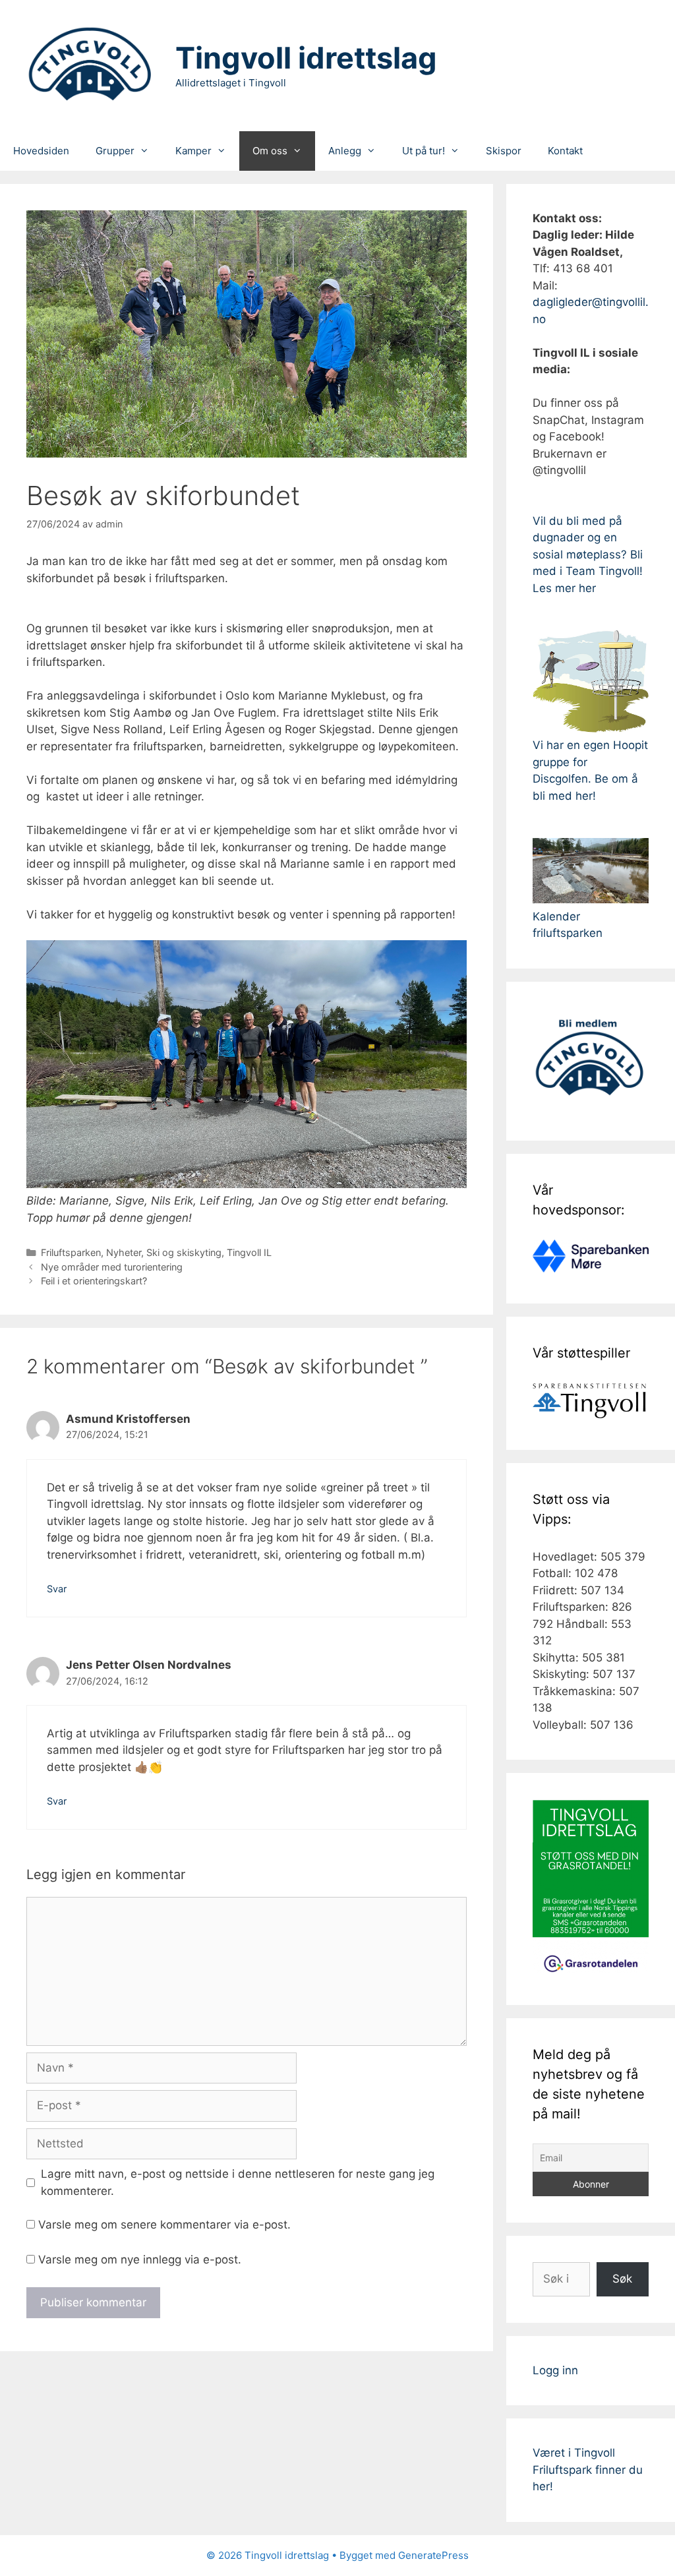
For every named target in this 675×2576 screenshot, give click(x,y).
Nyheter (124, 1252)
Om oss (270, 151)
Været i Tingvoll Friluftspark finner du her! (588, 2470)
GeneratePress (433, 2555)
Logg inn (555, 2370)
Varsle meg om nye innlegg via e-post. (140, 2260)
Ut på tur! (424, 151)
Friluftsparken (71, 1252)
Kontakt (565, 151)
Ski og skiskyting (184, 1252)
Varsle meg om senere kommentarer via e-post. (164, 2225)
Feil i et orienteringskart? (94, 1281)
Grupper (115, 151)
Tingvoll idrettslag (306, 58)
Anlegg (345, 151)
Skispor (504, 151)
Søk (622, 2279)
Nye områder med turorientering (112, 1267)
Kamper (193, 151)
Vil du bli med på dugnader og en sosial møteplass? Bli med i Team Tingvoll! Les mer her (588, 554)
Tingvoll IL (249, 1252)
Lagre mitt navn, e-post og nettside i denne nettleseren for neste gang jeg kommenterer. (238, 2182)
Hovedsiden (41, 151)
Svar (57, 1589)
